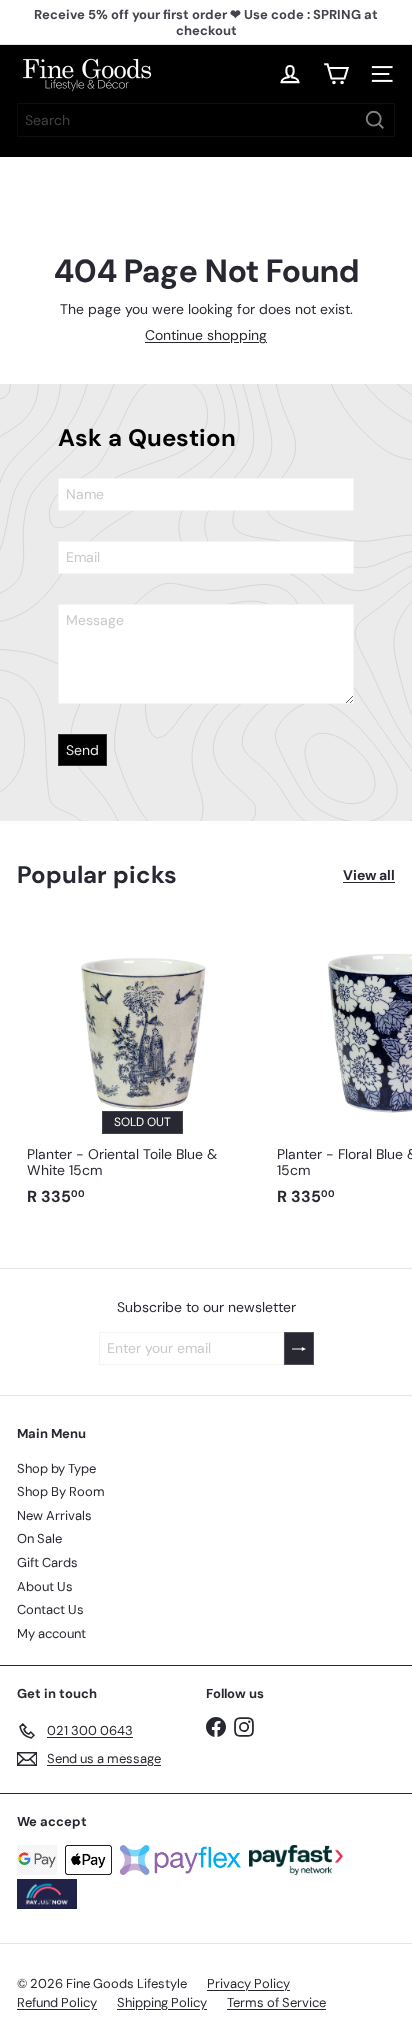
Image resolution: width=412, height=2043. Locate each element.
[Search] (375, 120)
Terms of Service (276, 2002)
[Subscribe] (299, 1348)
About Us (45, 1586)
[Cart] (336, 74)
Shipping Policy (162, 2002)
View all (369, 875)
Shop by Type (56, 1468)
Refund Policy (57, 2002)
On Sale (39, 1538)
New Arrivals (54, 1515)
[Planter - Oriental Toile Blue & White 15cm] (142, 1066)
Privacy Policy (248, 1983)
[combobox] (206, 120)
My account (51, 1633)
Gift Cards (47, 1562)
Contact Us (50, 1609)
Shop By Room (61, 1491)
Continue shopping (206, 335)
